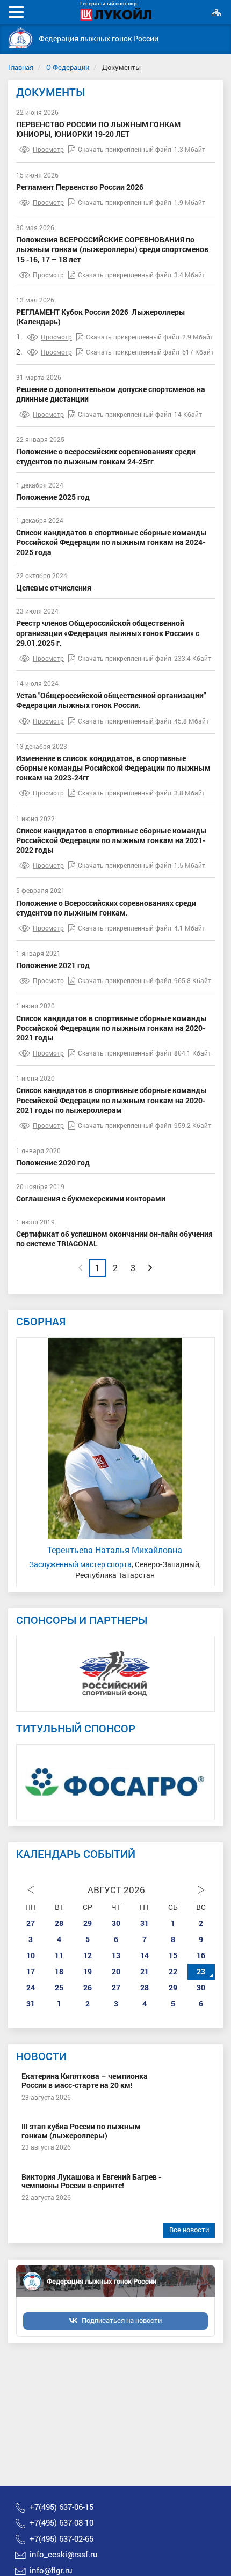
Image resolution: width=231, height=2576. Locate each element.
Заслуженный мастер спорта (80, 1564)
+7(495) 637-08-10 (62, 2522)
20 (116, 1971)
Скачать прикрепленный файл (125, 149)
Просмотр (48, 149)
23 (201, 1971)
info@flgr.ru (51, 2570)
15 (173, 1955)
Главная (21, 67)
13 (116, 1955)
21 (145, 1971)
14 (145, 1955)
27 (31, 1923)
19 (88, 1971)
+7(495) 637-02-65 (62, 2538)
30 (116, 1923)
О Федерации (68, 67)
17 (31, 1971)
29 (88, 1923)
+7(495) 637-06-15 (62, 2507)
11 (59, 1955)
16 (201, 1955)
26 (88, 1987)
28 (59, 1923)
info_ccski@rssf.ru (64, 2554)
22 (173, 1971)
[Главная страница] (21, 38)
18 (59, 1971)
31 (145, 1923)
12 (88, 1955)
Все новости (189, 2230)
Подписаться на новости (122, 2320)
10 (31, 1955)
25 (59, 1987)
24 (31, 1987)
